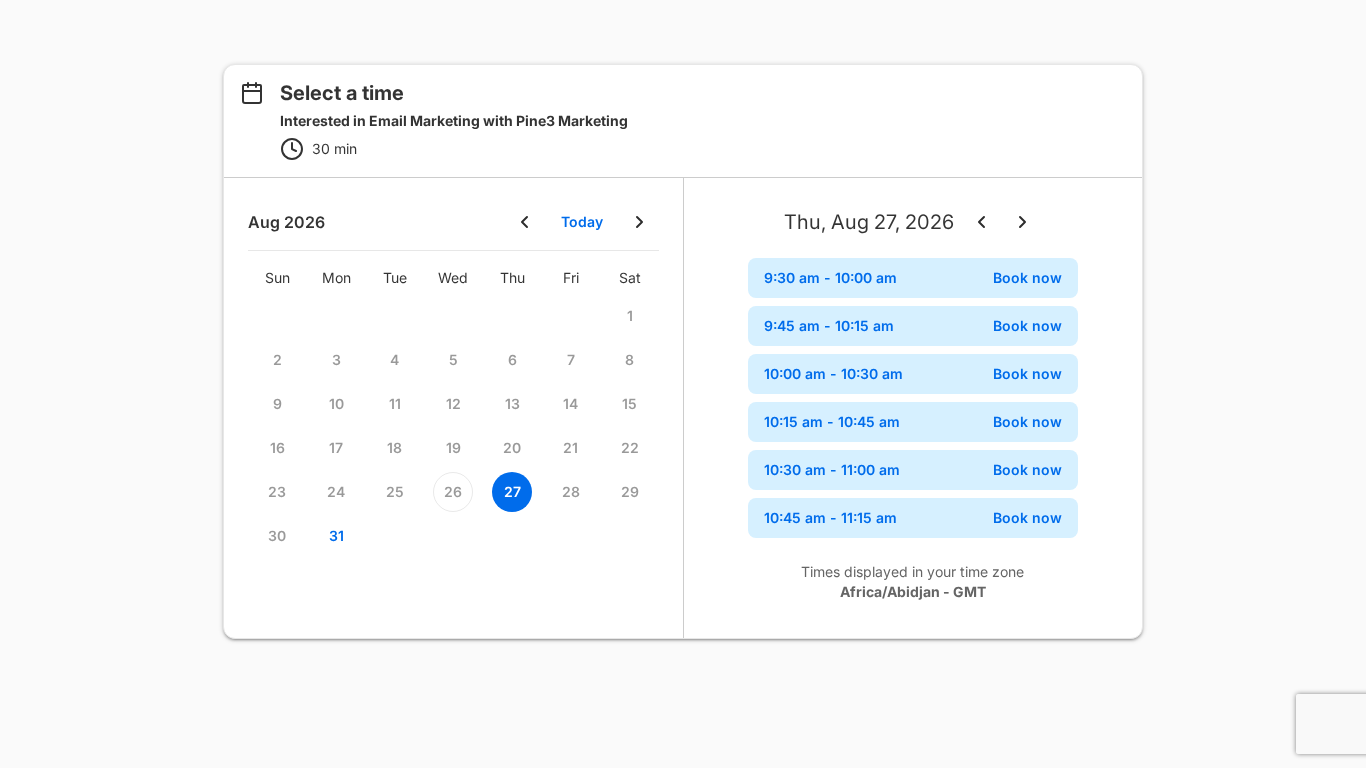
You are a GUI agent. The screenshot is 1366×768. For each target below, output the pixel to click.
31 (336, 535)
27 (512, 491)
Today (582, 221)
